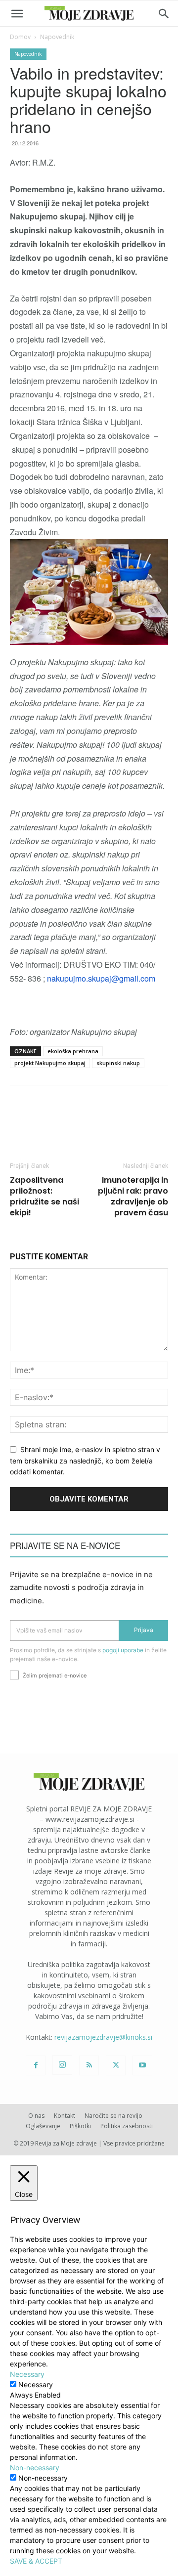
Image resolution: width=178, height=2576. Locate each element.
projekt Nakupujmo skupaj (50, 1063)
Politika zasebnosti (127, 2126)
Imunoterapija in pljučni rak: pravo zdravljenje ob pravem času (133, 1197)
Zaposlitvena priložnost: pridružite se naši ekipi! (44, 1197)
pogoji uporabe (123, 1650)
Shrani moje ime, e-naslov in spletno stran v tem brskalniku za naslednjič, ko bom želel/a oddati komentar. (85, 1460)
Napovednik (57, 37)
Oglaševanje (43, 2126)
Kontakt (65, 2116)
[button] (17, 14)
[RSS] (89, 2065)
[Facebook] (36, 2065)
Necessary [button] (27, 2374)
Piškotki (80, 2126)
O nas (36, 2116)
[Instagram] (62, 2065)
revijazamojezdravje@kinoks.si (103, 2037)
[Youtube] (142, 2065)
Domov (20, 37)
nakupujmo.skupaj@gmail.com (101, 978)
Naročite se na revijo (113, 2116)
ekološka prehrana (73, 1051)
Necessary (36, 2384)
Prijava (144, 1630)
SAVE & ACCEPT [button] (36, 2561)
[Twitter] (116, 2065)
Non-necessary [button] (35, 2468)
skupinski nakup (118, 1063)
